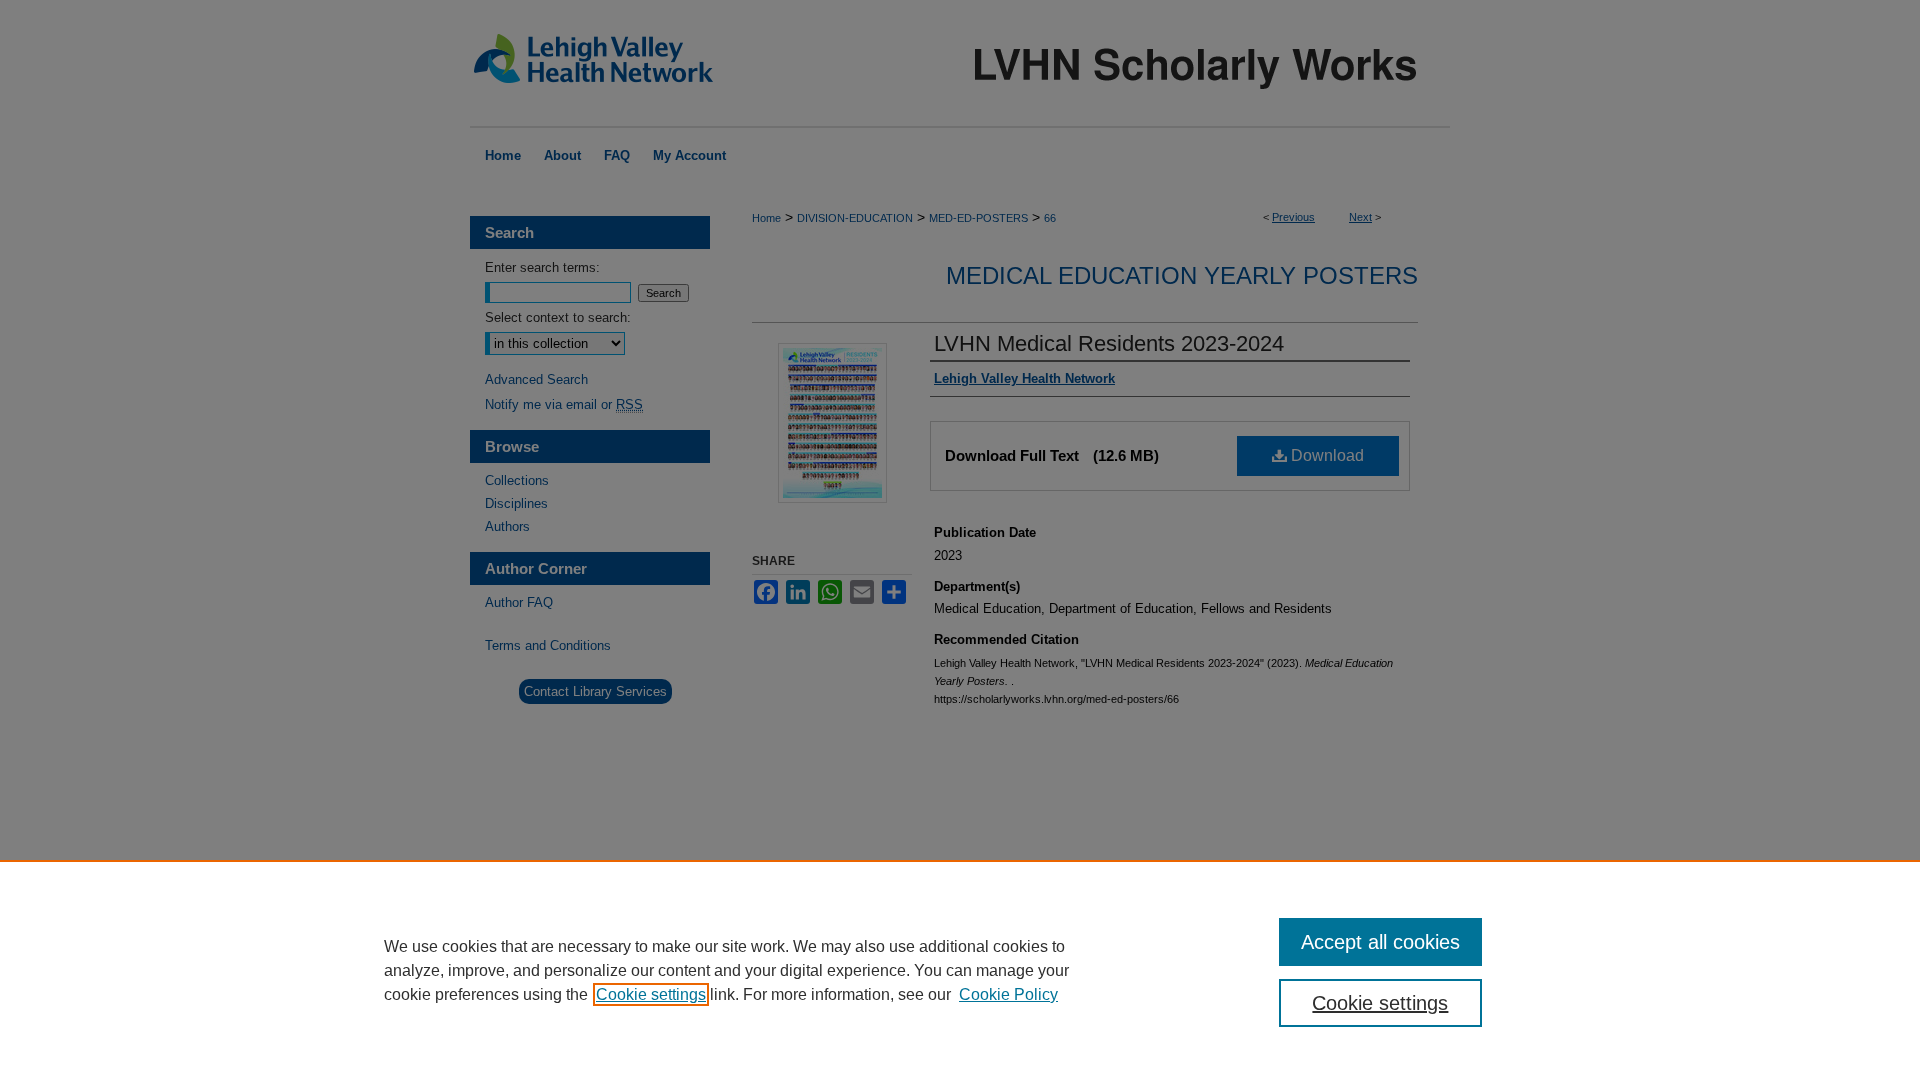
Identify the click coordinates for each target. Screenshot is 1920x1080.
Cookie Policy (1008, 994)
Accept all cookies (1380, 942)
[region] (960, 970)
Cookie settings (651, 994)
